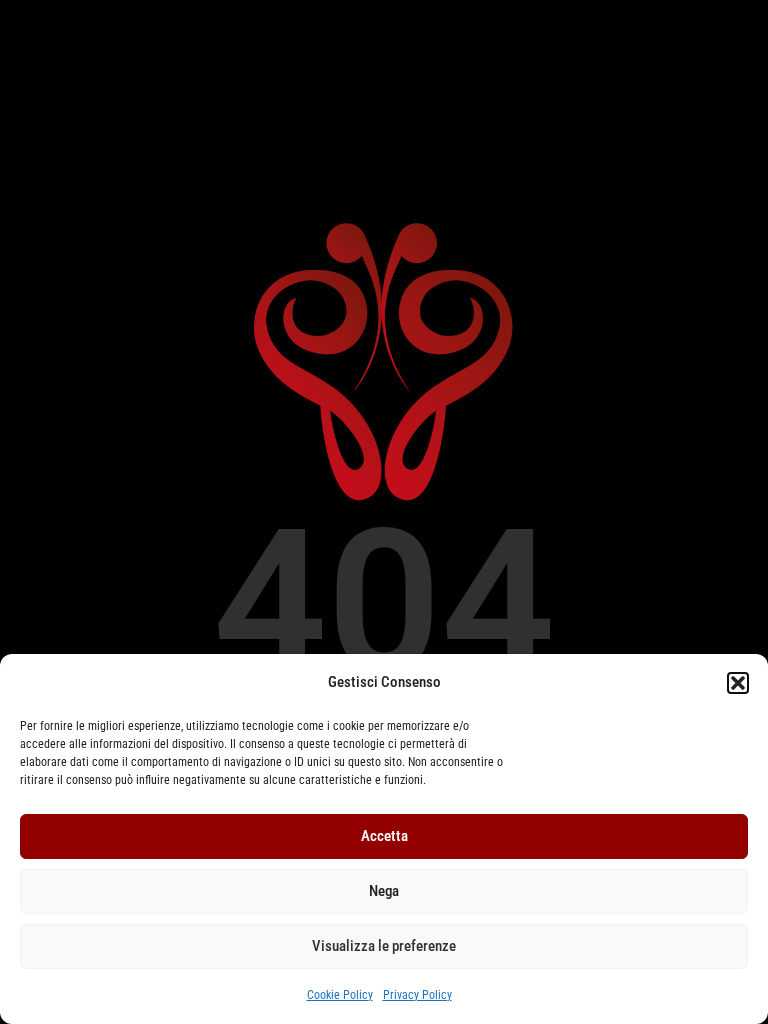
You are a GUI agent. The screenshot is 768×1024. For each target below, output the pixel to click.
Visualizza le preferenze (384, 946)
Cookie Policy (340, 995)
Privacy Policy (417, 995)
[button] (738, 683)
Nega (384, 891)
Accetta (384, 836)
